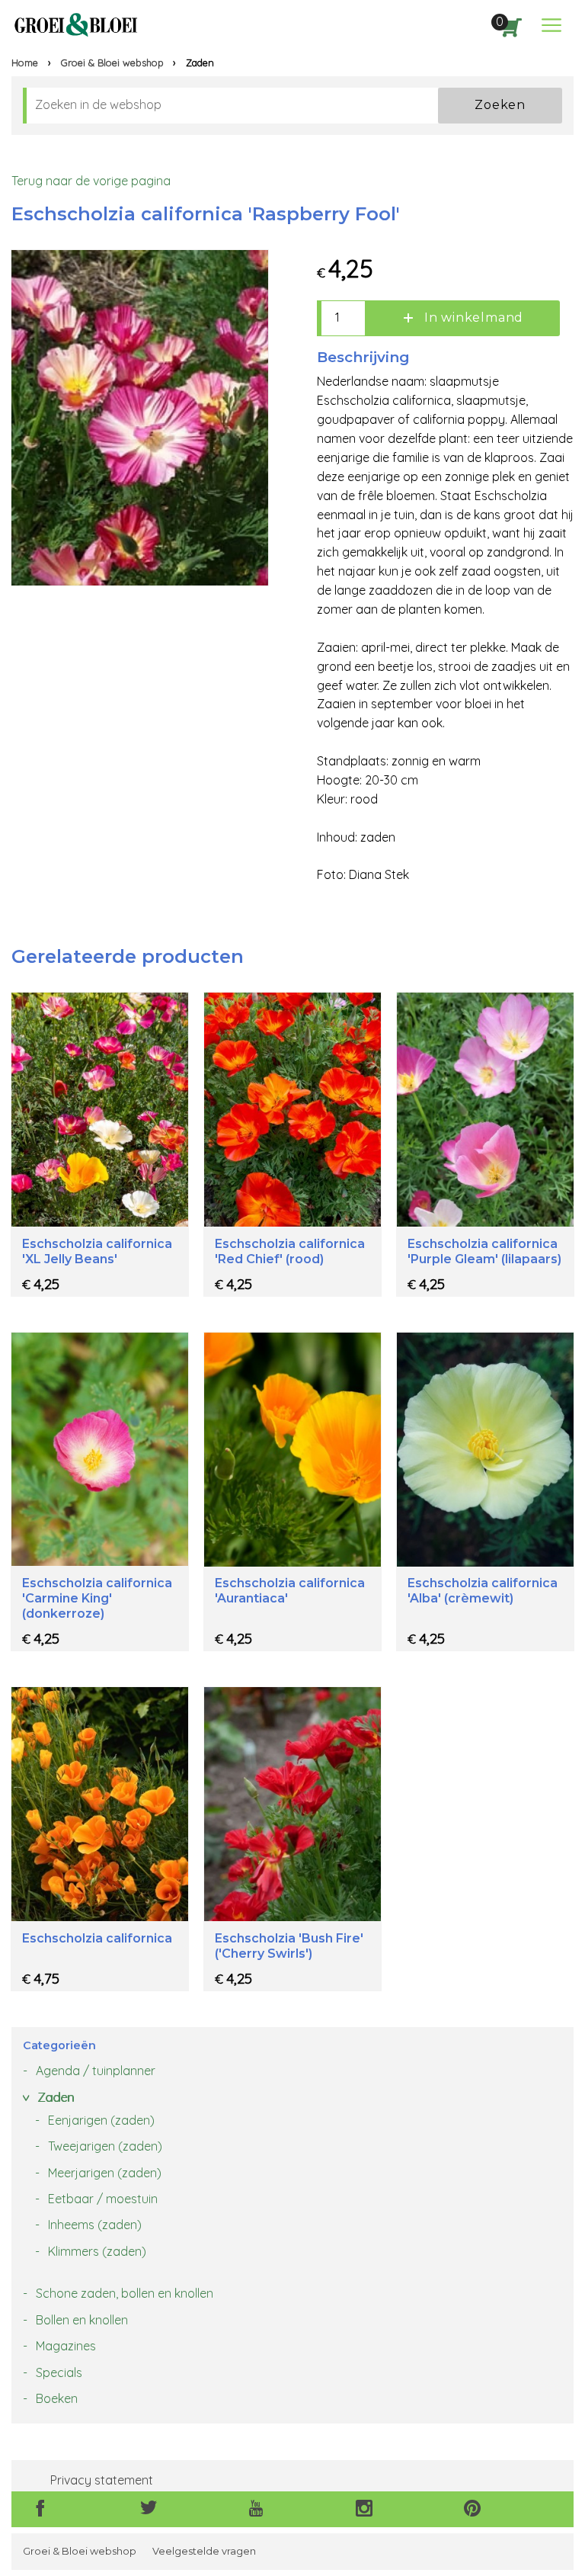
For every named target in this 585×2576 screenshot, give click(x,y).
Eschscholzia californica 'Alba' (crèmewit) (483, 1591)
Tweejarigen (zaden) (105, 2146)
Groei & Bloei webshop (112, 63)
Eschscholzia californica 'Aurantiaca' (290, 1591)
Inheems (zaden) (95, 2225)
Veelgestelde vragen (204, 2551)
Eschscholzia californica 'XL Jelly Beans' (97, 1251)
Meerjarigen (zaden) (105, 2173)
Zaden (56, 2097)
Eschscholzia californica (97, 1938)
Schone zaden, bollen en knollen (125, 2293)
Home (25, 63)
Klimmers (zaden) (97, 2251)
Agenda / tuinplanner (96, 2071)
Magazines (66, 2346)
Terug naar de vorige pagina (91, 181)
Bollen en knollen (82, 2320)
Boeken (57, 2398)
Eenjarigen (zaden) (101, 2120)
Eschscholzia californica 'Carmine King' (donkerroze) (97, 1598)
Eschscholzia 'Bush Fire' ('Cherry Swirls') (289, 1946)
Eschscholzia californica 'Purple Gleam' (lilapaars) (484, 1251)
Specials (59, 2372)
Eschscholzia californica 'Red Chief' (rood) (290, 1251)
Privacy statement (102, 2480)
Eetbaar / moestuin (103, 2199)
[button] (551, 26)
